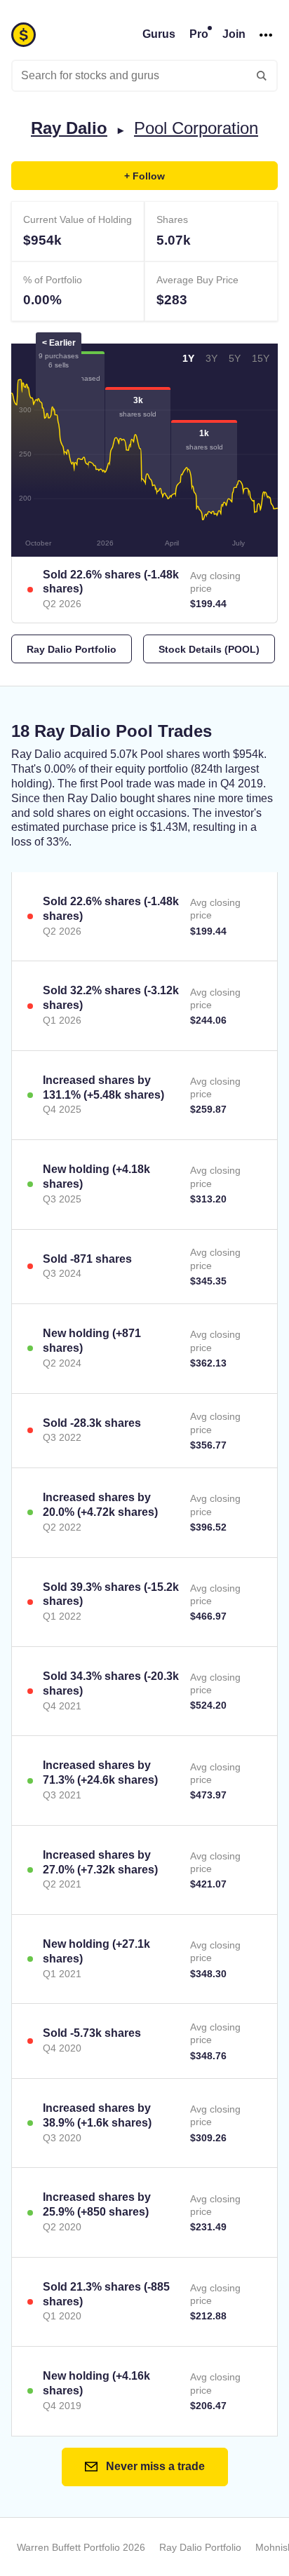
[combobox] (144, 76)
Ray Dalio (69, 128)
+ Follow (144, 176)
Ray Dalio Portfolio (72, 649)
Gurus (159, 34)
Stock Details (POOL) (209, 649)
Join (234, 34)
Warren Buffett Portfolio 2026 (81, 2547)
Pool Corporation (196, 128)
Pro (199, 34)
